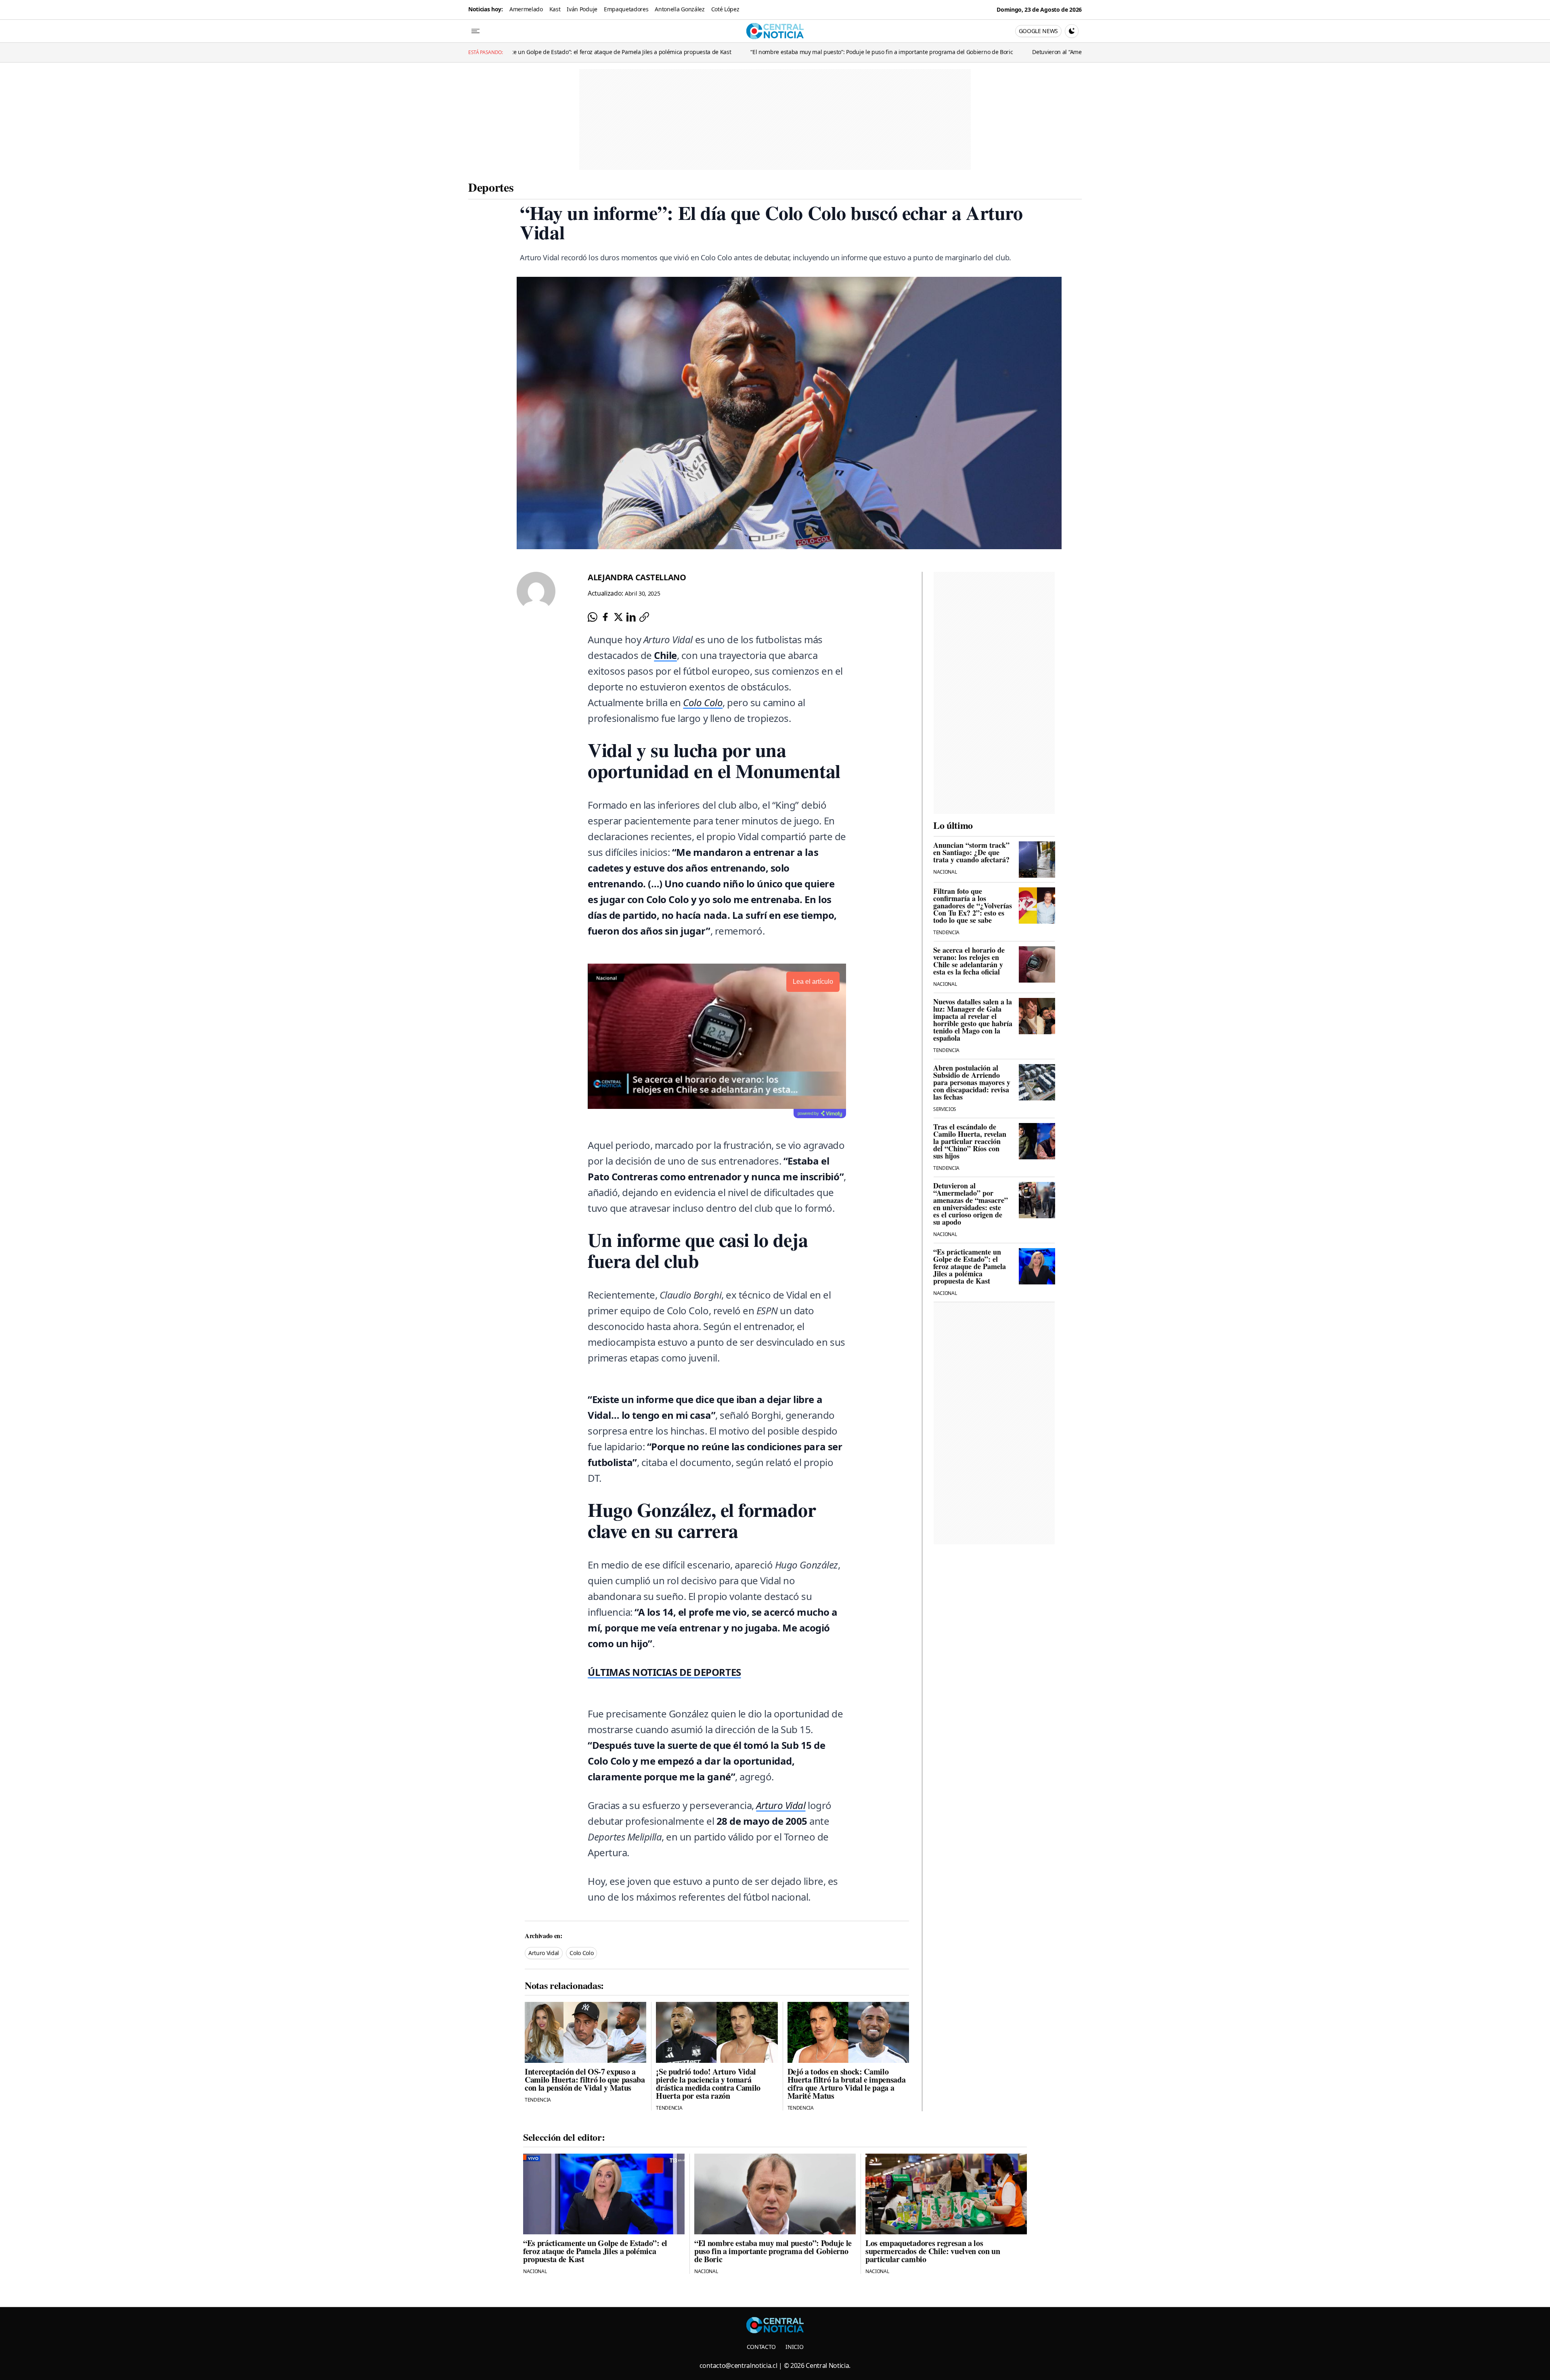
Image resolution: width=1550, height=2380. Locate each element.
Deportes (491, 187)
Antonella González (680, 9)
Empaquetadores (626, 9)
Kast (555, 9)
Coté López (725, 9)
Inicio (794, 2347)
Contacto (761, 2347)
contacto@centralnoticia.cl (738, 2365)
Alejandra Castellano (637, 577)
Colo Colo (581, 1953)
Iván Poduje (582, 9)
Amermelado (526, 9)
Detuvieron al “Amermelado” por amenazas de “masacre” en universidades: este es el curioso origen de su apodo (974, 52)
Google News (1038, 31)
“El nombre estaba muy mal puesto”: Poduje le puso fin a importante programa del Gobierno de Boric (677, 52)
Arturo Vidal (544, 1953)
